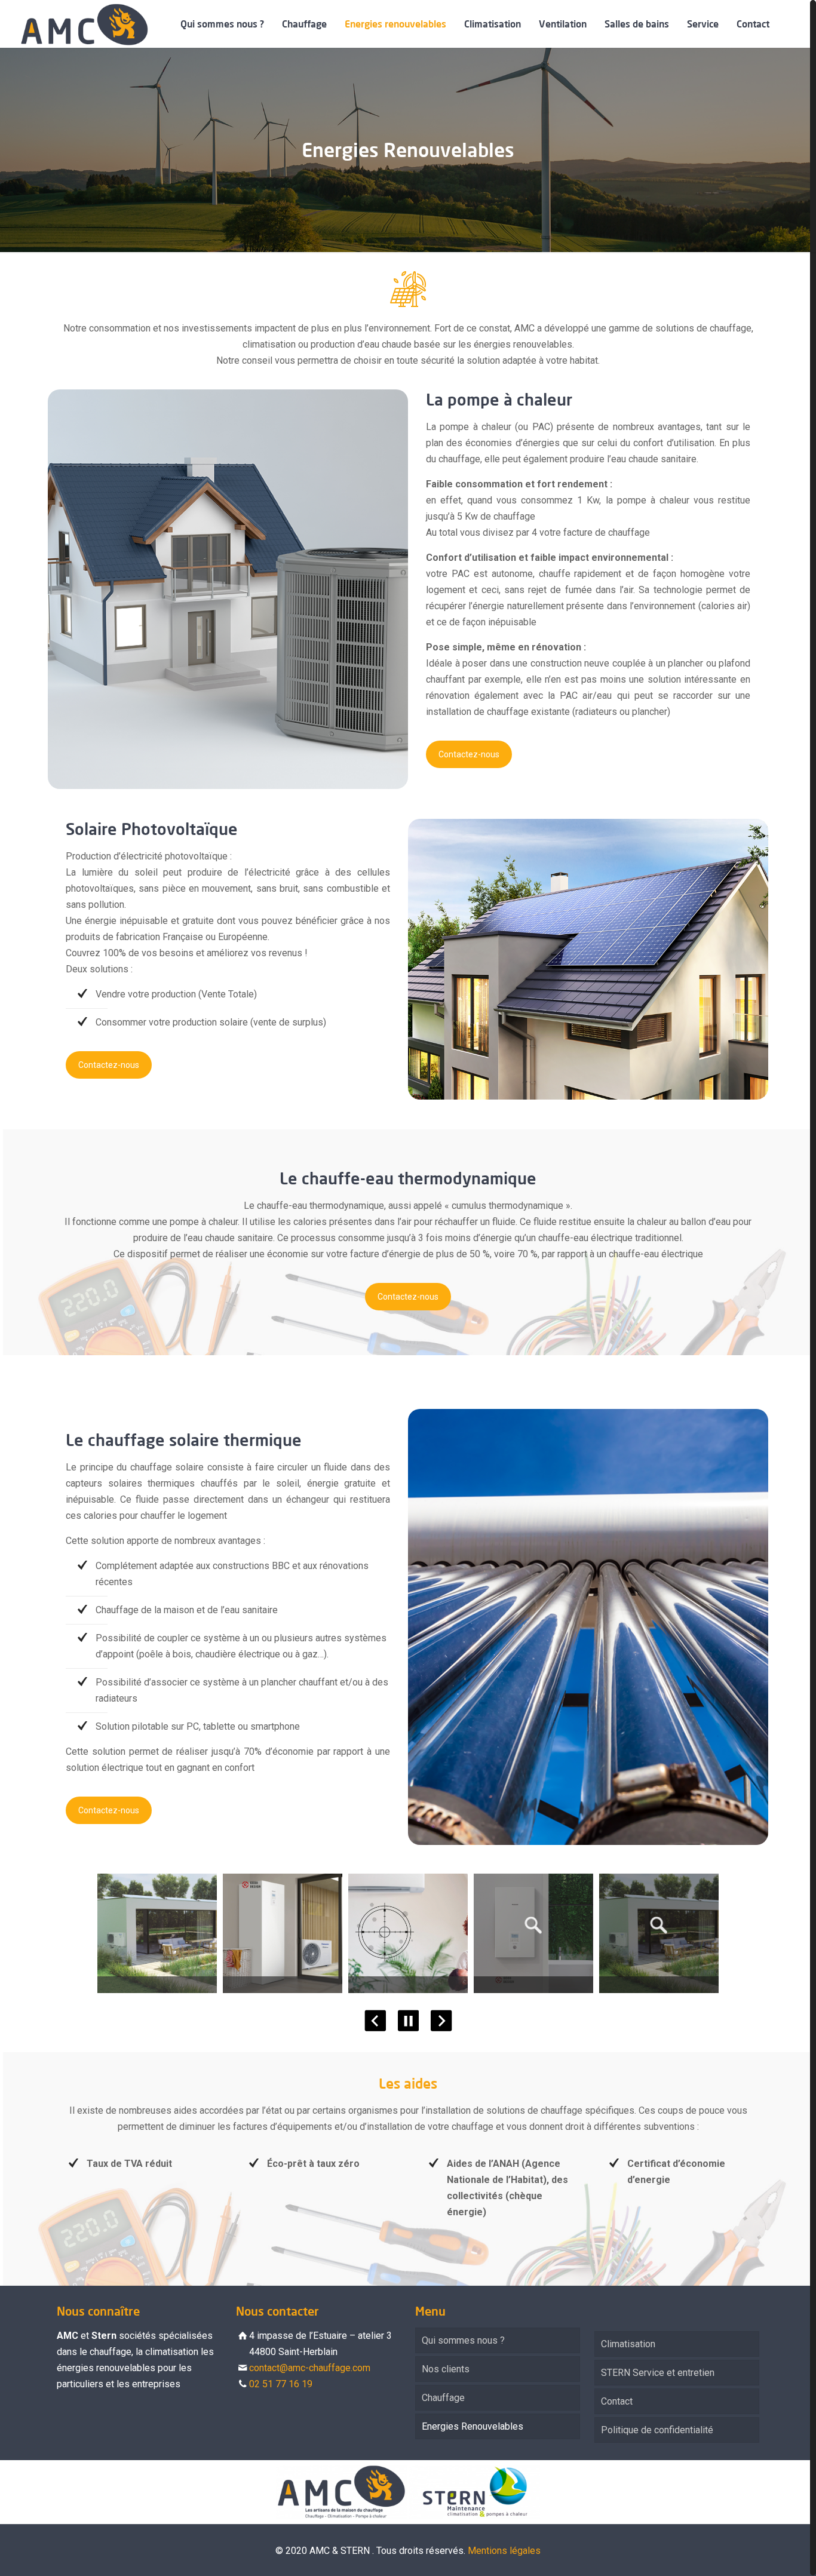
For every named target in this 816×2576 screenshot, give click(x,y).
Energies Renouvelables (473, 2426)
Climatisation (628, 2344)
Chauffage (443, 2398)
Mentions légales (504, 2551)
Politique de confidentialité (657, 2430)
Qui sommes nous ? (463, 2340)
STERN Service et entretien (658, 2373)
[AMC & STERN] (84, 24)
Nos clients (446, 2369)
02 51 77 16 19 (281, 2384)
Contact (617, 2401)
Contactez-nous (469, 754)
